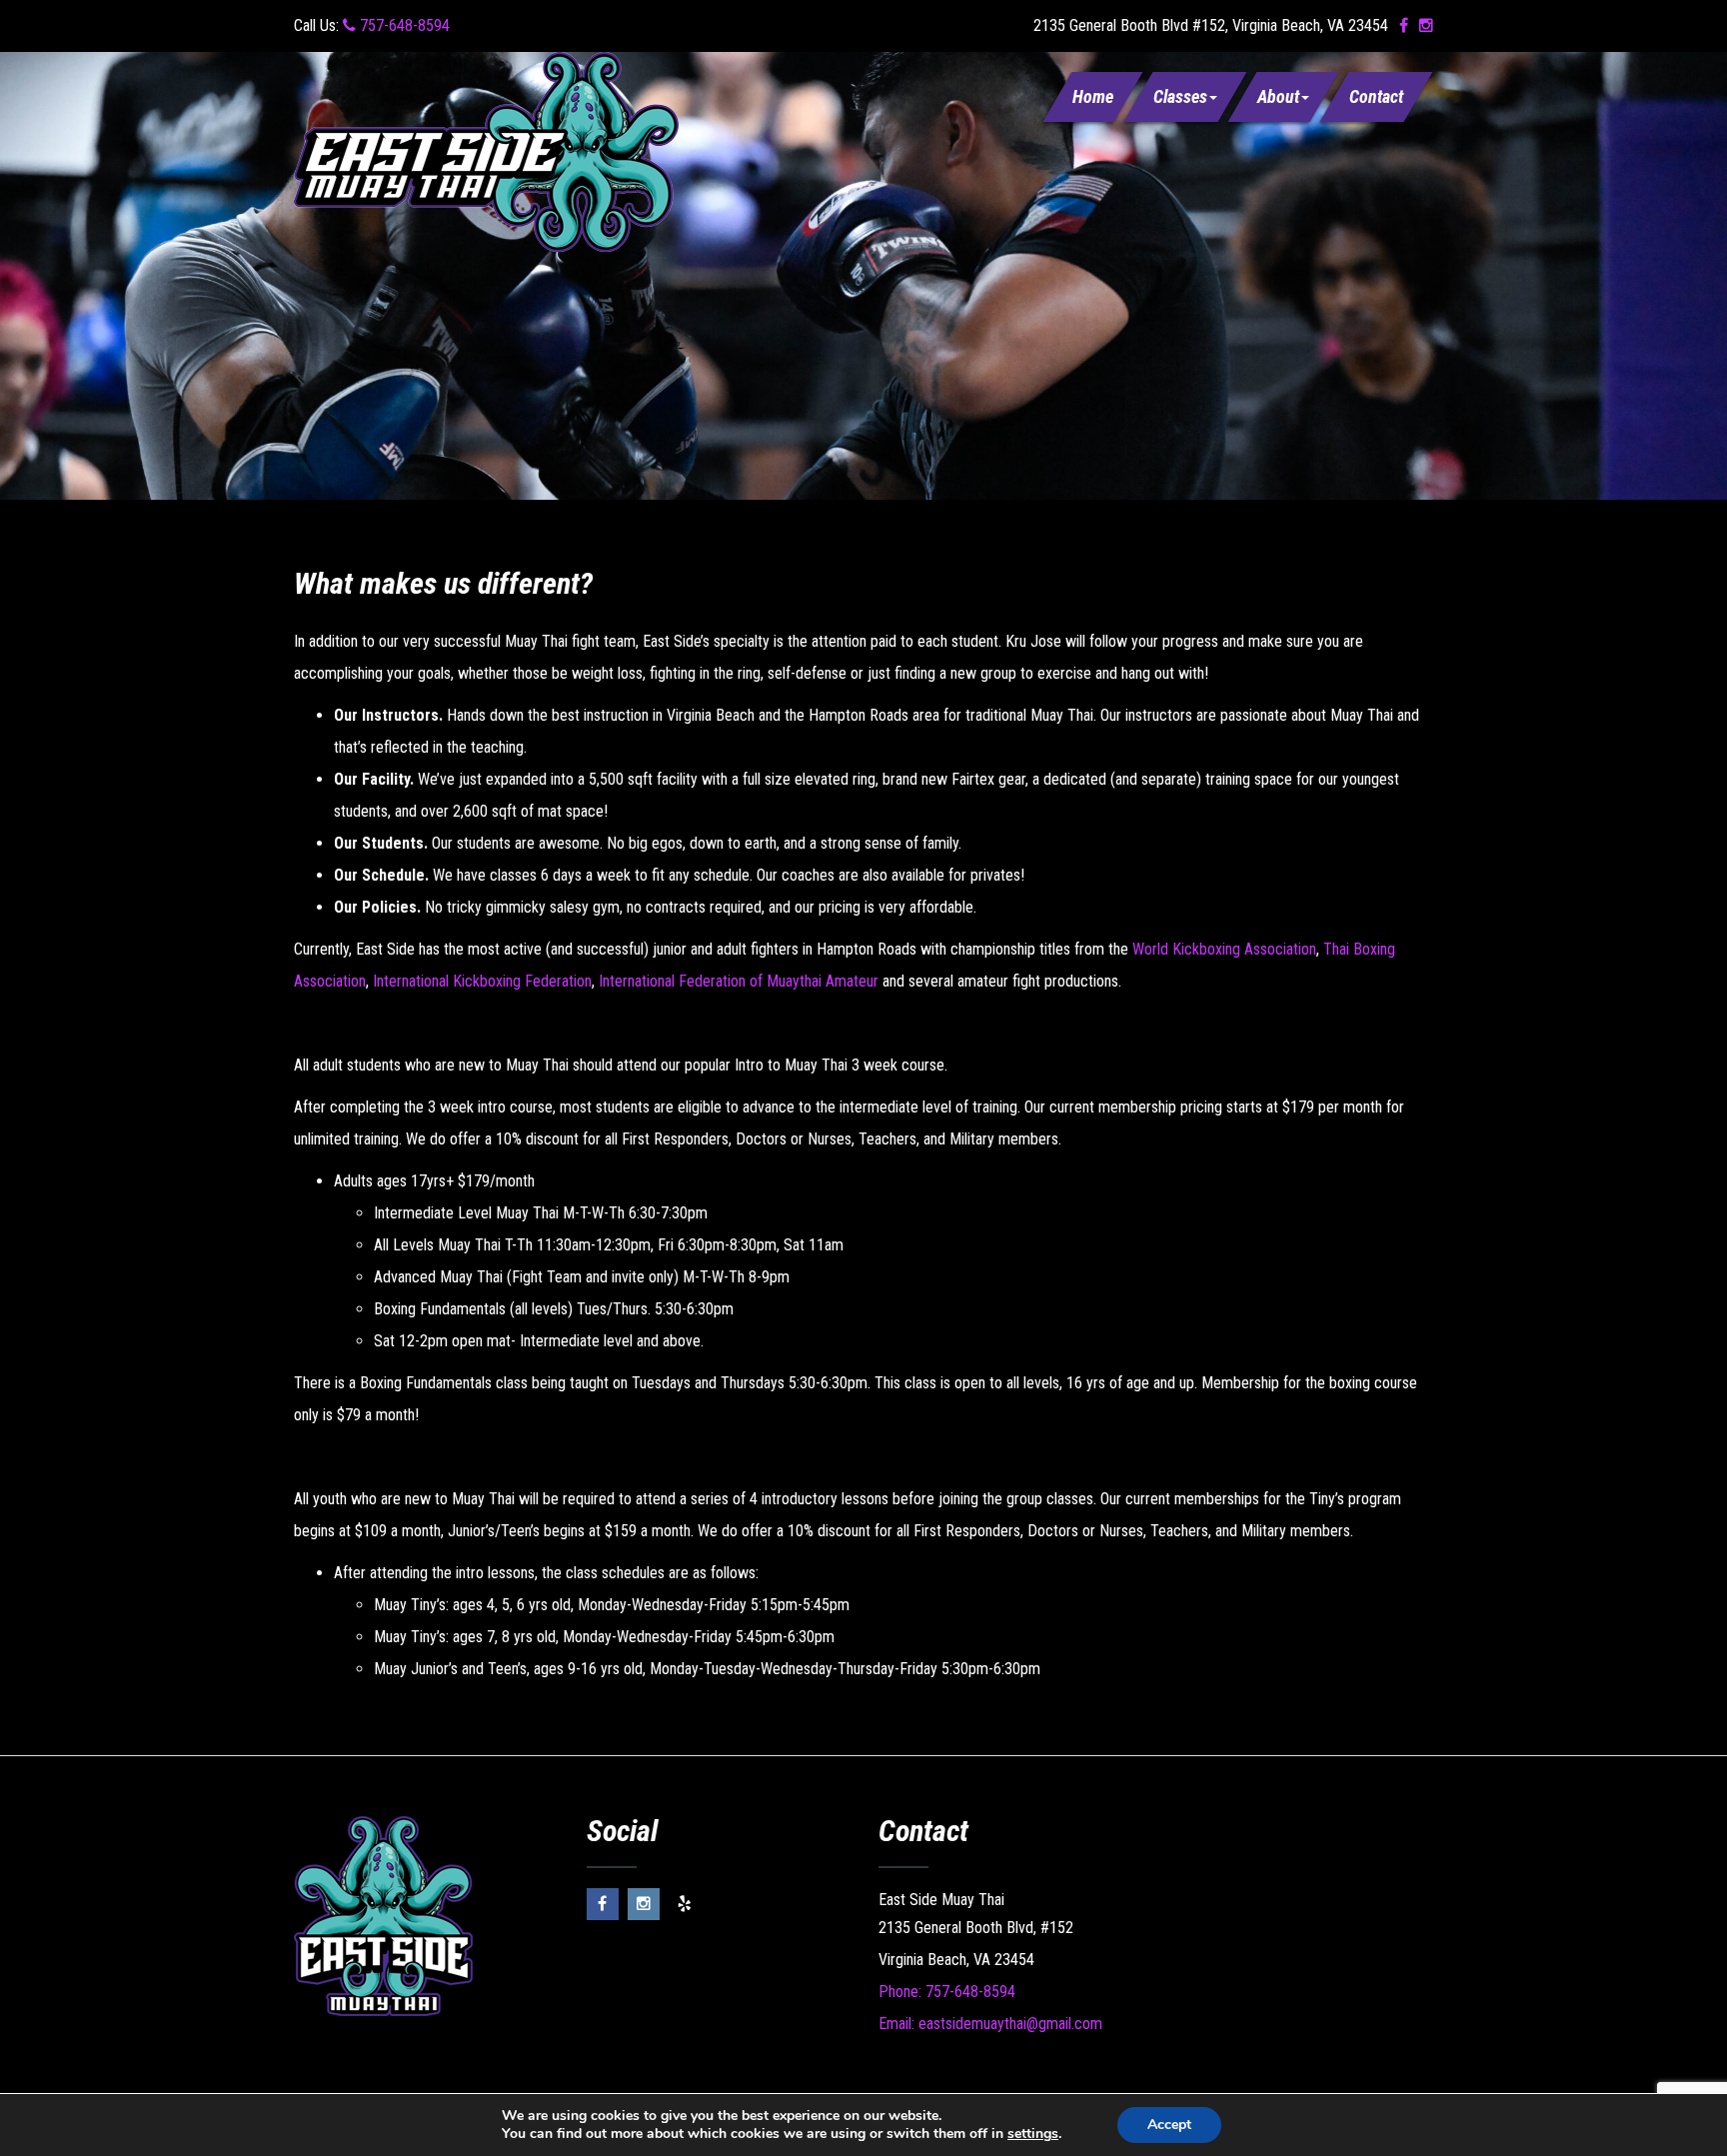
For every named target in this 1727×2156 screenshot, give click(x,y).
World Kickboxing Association (1224, 949)
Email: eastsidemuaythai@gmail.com (990, 2024)
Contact (1376, 96)
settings (1033, 2134)
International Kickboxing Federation (482, 981)
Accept (1169, 2125)
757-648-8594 (403, 25)
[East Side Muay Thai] (486, 150)
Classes (1180, 96)
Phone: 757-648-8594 (947, 1992)
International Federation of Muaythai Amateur (739, 981)
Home (1093, 96)
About (1278, 96)
